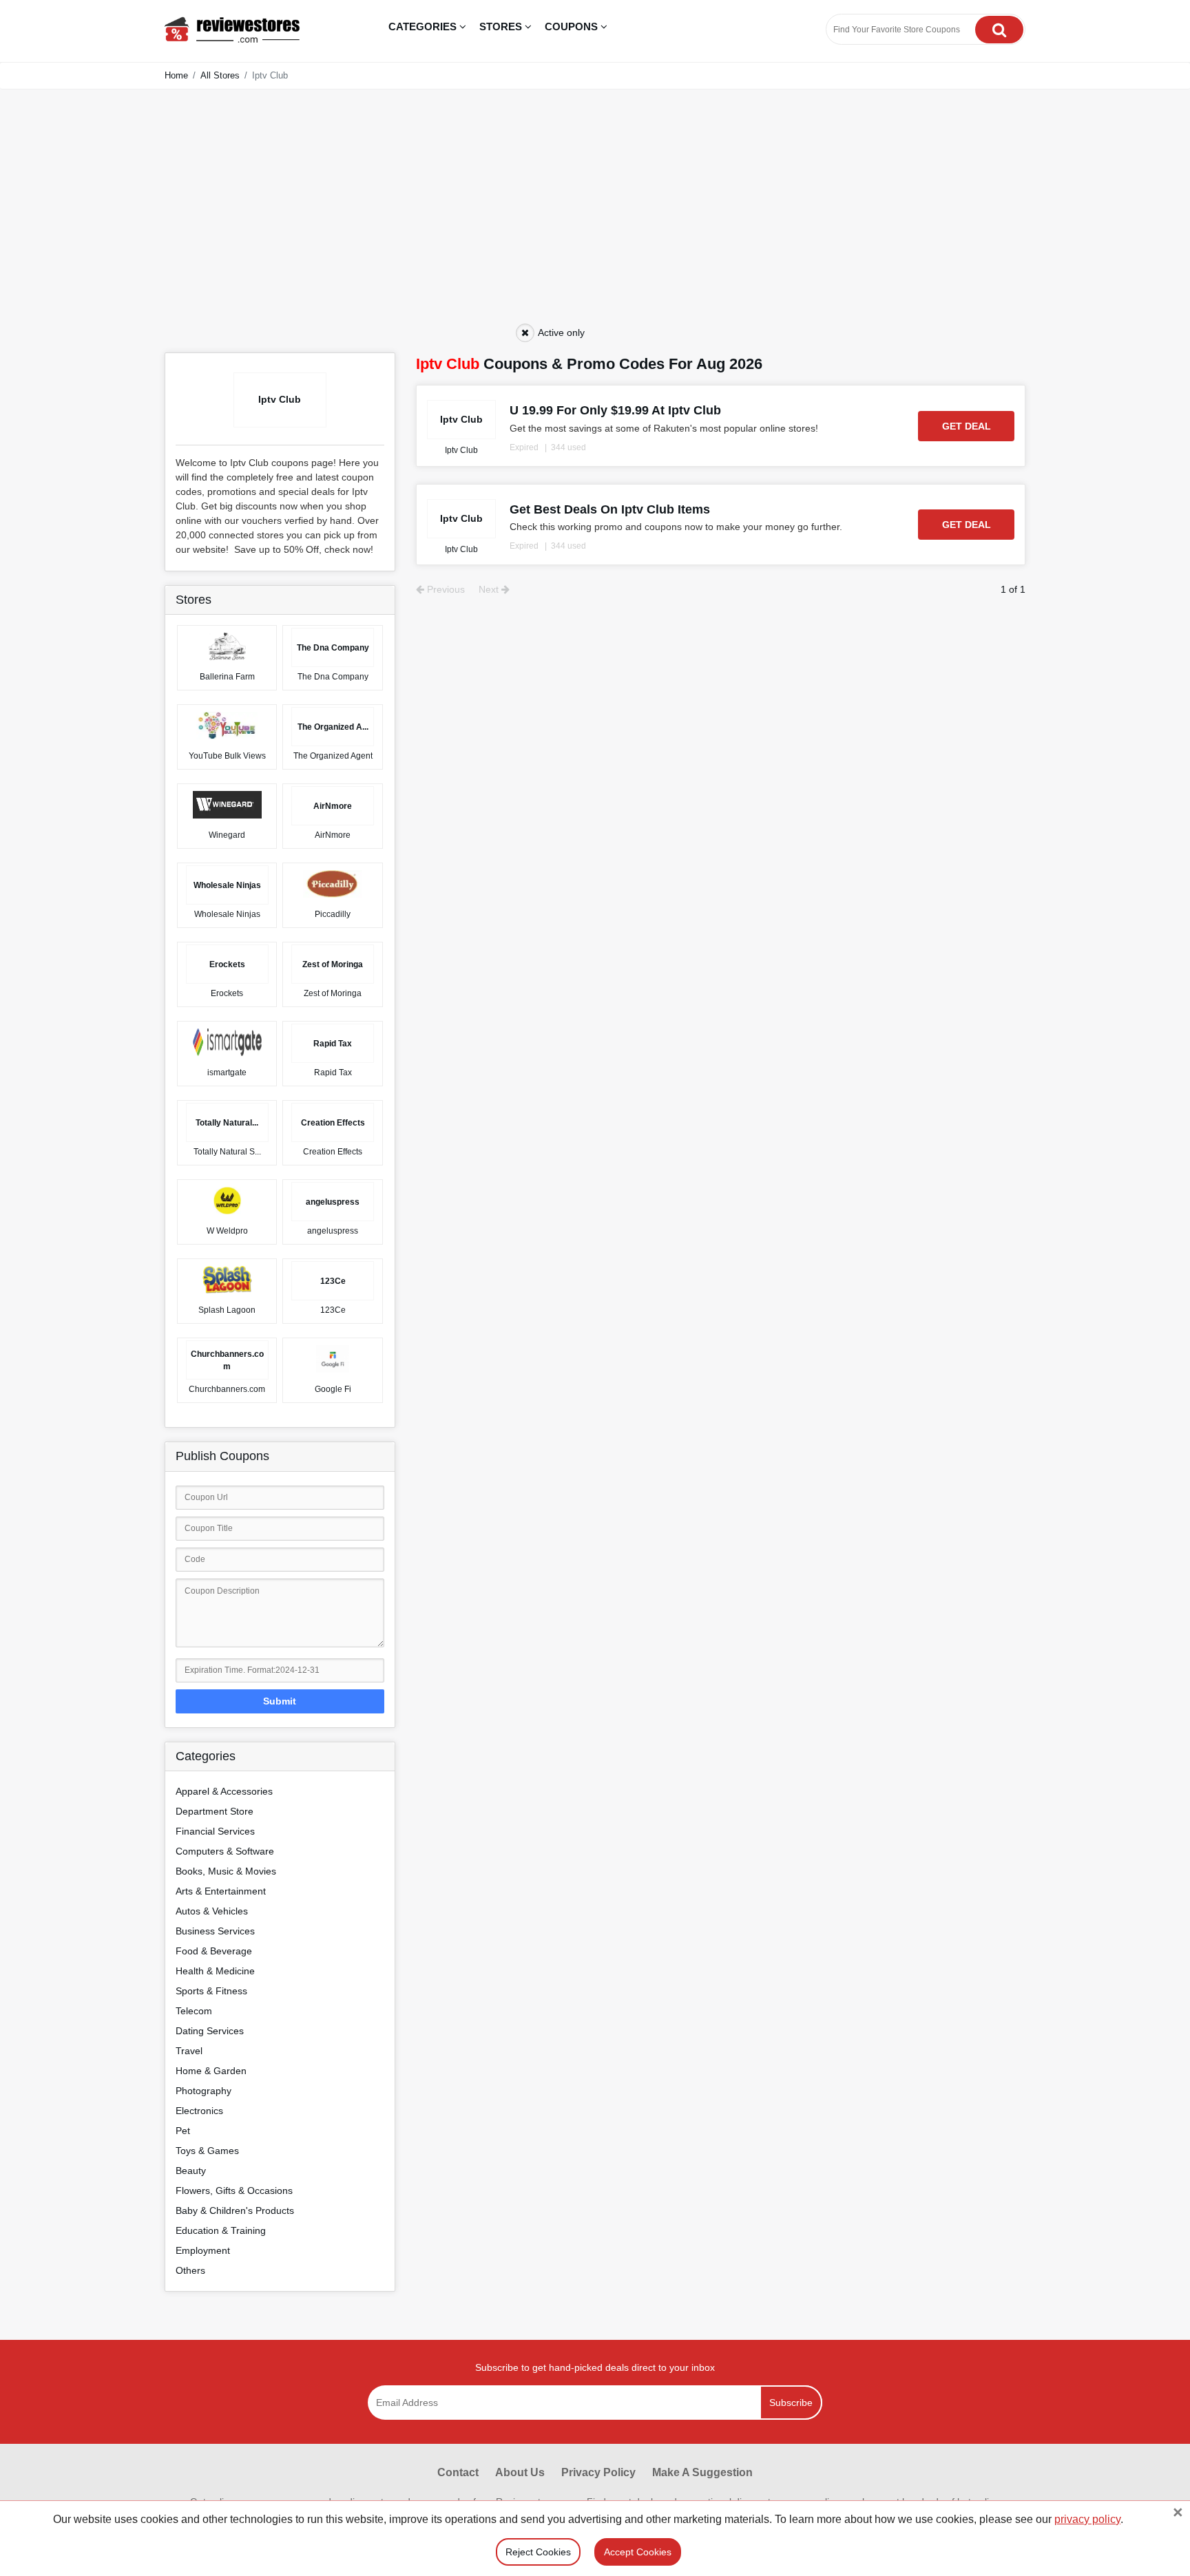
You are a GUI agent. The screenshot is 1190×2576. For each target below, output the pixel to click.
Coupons (573, 27)
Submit (280, 1701)
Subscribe (791, 2403)
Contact (458, 2472)
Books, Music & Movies (226, 1871)
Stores (502, 27)
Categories (424, 27)
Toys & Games (207, 2151)
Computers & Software (225, 1851)
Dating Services (210, 2031)
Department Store (215, 1811)
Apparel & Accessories (224, 1791)
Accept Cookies (638, 2552)
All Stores (220, 75)
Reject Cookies (538, 2552)
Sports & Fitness (211, 1991)
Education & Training (221, 2230)
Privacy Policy (598, 2472)
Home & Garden (211, 2071)
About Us (520, 2472)
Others (190, 2270)
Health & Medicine (215, 1971)
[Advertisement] (595, 217)
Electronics (199, 2111)
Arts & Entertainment (221, 1891)
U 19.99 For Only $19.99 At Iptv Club (615, 410)
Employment (203, 2250)
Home (176, 75)
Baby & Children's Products (235, 2210)
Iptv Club (461, 450)
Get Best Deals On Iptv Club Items (610, 509)
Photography (203, 2091)
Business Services (215, 1931)
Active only (561, 332)
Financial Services (215, 1831)
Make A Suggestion (702, 2472)
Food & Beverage (214, 1951)
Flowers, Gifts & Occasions (234, 2190)
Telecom (194, 2011)
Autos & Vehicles (212, 1911)
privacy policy (1087, 2519)
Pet (183, 2131)
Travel (189, 2051)
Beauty (191, 2171)
